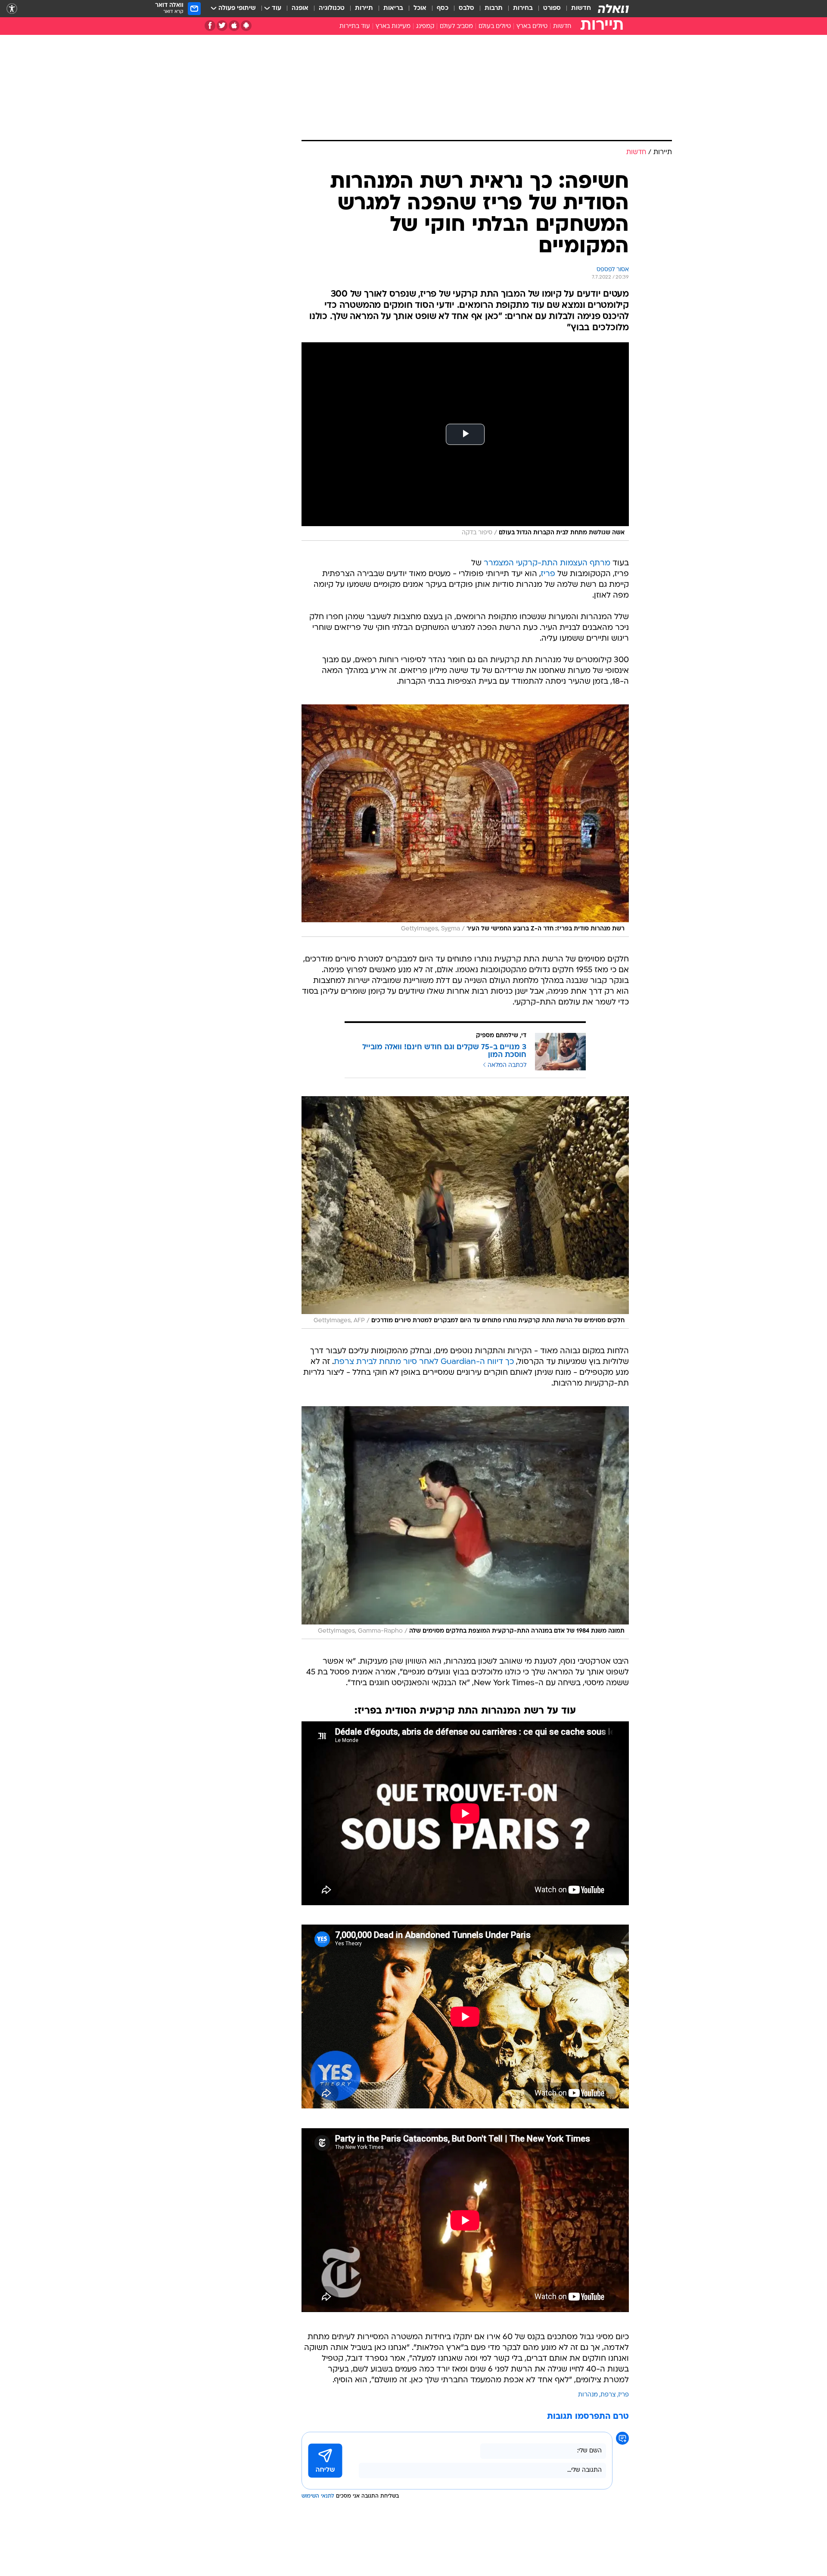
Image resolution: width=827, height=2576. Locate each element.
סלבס (466, 8)
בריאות (393, 8)
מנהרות (588, 2395)
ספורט (552, 8)
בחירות (523, 8)
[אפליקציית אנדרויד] (246, 26)
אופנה (300, 8)
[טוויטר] (222, 26)
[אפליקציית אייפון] (234, 26)
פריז (548, 574)
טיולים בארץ (532, 26)
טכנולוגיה (332, 8)
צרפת (608, 2395)
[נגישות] (12, 9)
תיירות (364, 8)
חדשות (581, 8)
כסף (443, 8)
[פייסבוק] (210, 26)
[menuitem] (576, 9)
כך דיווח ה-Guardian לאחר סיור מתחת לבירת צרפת (424, 1362)
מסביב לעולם (456, 26)
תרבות (494, 8)
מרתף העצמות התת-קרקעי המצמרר (547, 563)
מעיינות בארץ (393, 26)
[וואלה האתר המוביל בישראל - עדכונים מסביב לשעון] (613, 9)
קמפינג (425, 26)
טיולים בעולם (495, 26)
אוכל (420, 8)
